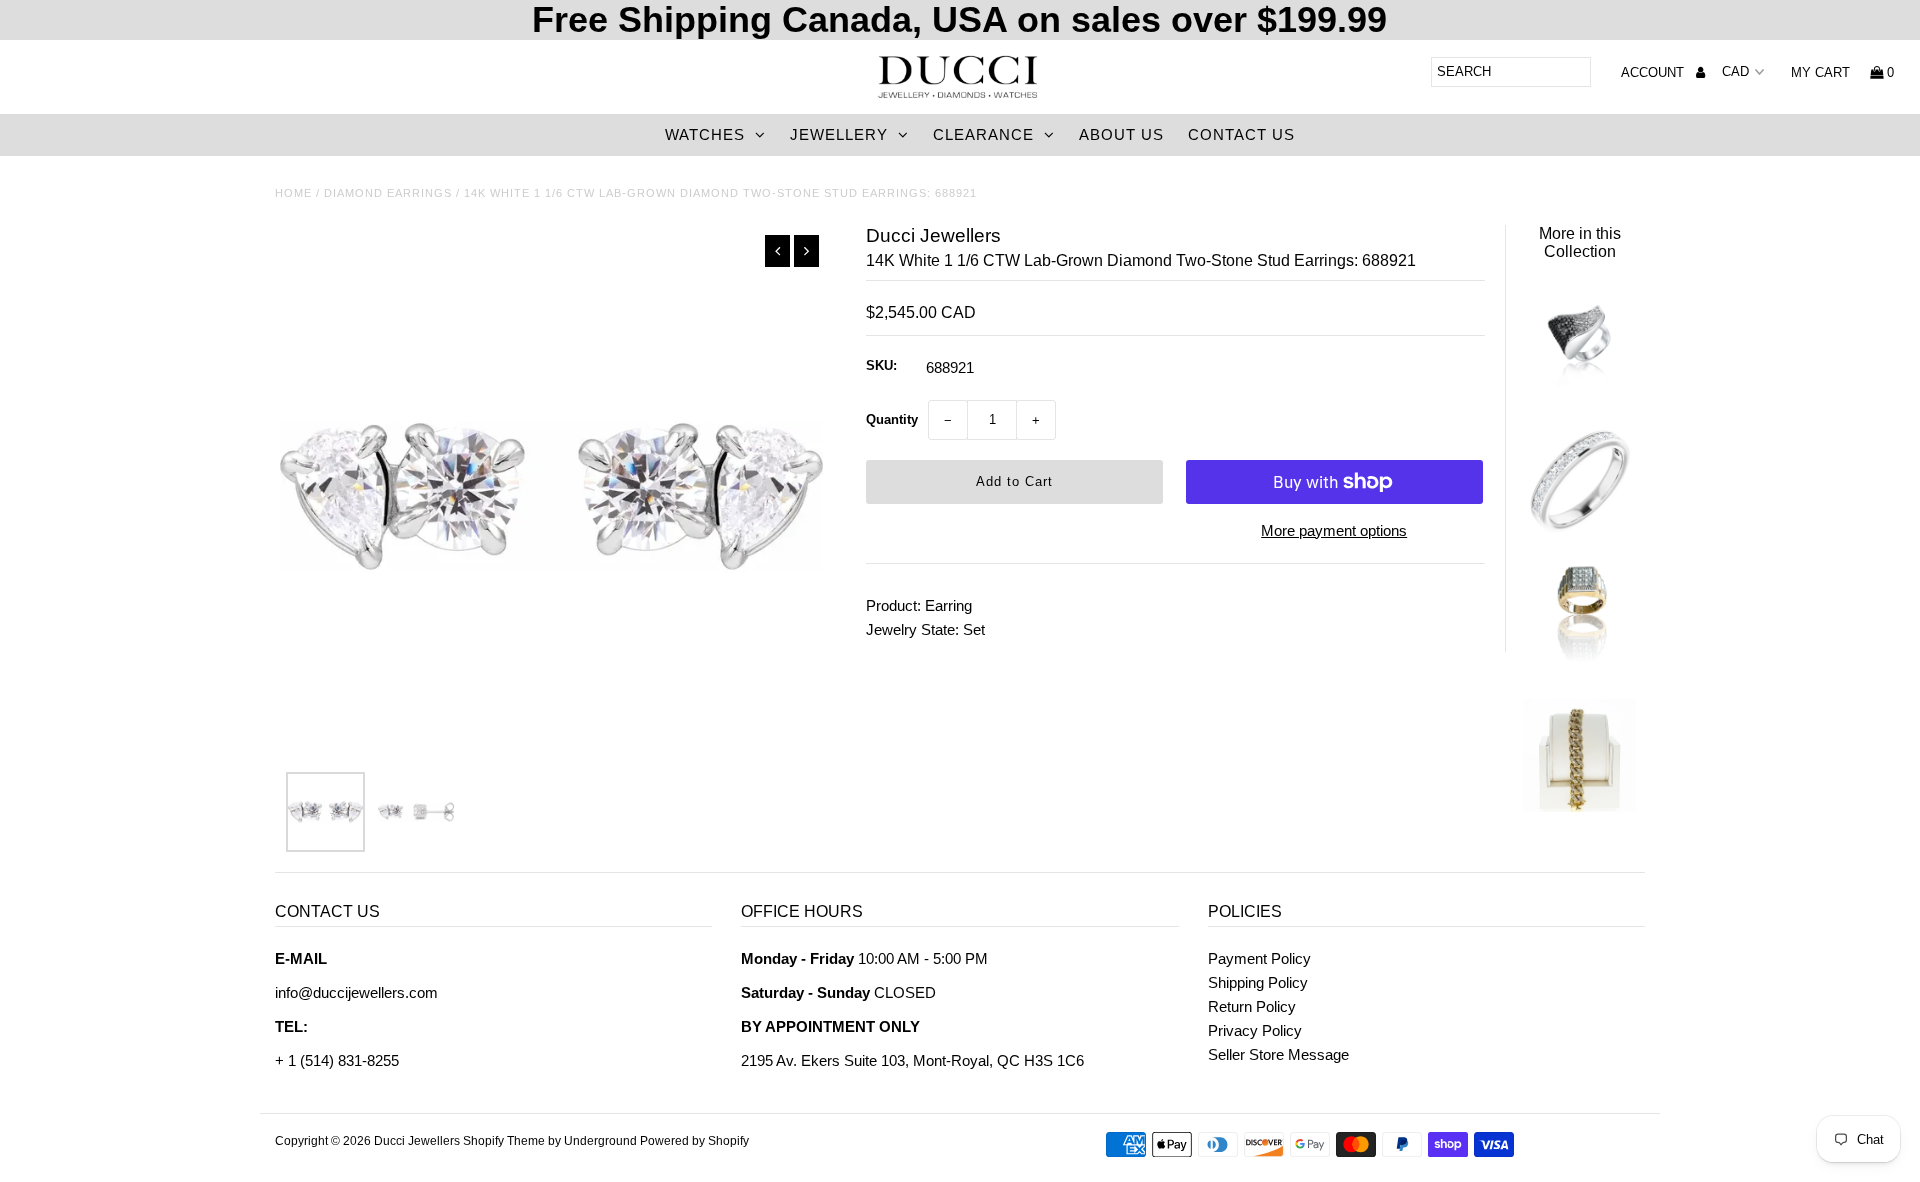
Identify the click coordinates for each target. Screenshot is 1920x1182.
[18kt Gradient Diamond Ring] (1579, 387)
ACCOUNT (1654, 72)
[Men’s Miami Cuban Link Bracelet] (1579, 806)
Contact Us (1241, 134)
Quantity (892, 419)
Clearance (983, 134)
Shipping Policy (1258, 982)
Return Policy (1252, 1006)
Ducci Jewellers (417, 1141)
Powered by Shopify (694, 1141)
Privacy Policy (1255, 1030)
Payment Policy (1259, 958)
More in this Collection (1580, 242)
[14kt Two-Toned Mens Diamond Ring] (1579, 666)
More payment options (1334, 530)
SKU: (881, 365)
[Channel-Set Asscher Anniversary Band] (1579, 527)
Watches (705, 134)
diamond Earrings (388, 193)
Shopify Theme (504, 1141)
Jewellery (839, 134)
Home (293, 193)
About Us (1121, 134)
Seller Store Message (1278, 1054)
